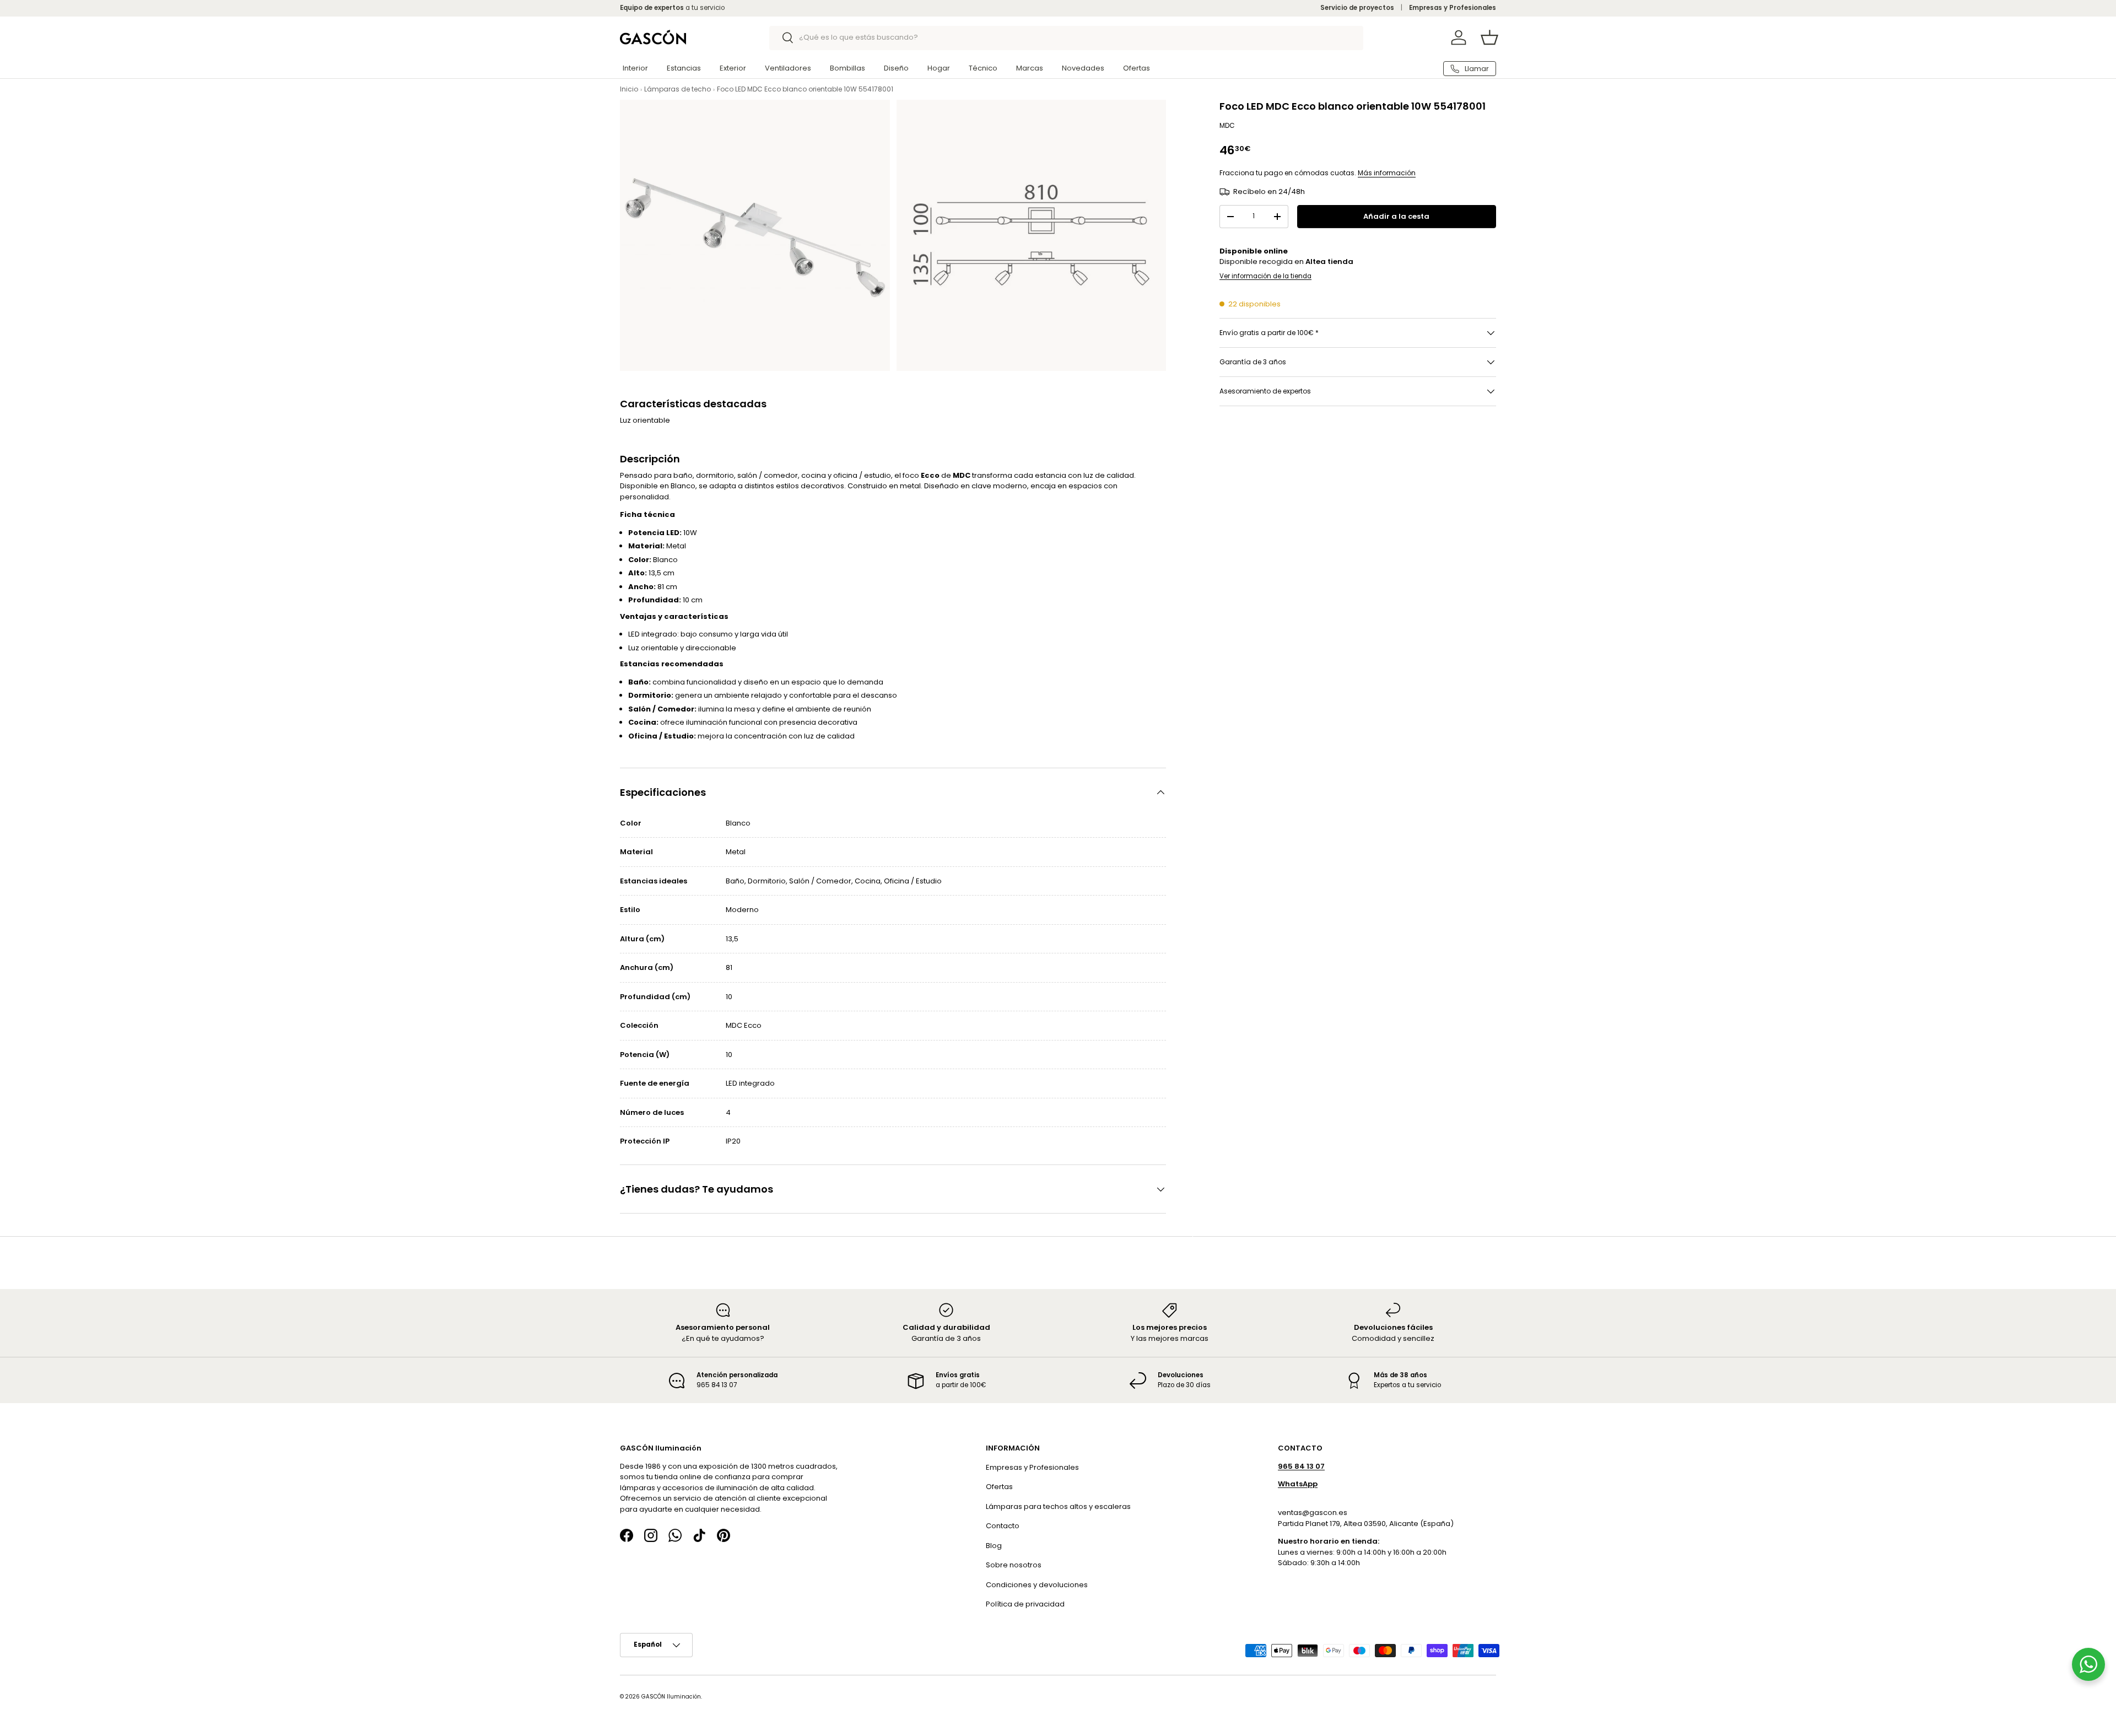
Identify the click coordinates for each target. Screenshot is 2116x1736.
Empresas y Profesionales (1453, 8)
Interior (635, 68)
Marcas (1030, 68)
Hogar (939, 68)
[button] (1489, 37)
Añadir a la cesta (1396, 216)
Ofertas (1137, 68)
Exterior (733, 68)
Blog (994, 1546)
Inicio (629, 89)
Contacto (1003, 1526)
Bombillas (848, 68)
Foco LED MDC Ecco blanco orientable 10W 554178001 (805, 89)
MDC (1227, 126)
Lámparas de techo (678, 89)
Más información (1387, 173)
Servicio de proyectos (1357, 8)
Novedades (1083, 68)
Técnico (983, 68)
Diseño (896, 68)
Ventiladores (788, 68)
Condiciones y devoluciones (1037, 1585)
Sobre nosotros (1014, 1565)
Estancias (684, 68)
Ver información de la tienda (1265, 276)
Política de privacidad (1025, 1604)
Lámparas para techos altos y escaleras (1058, 1506)
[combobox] (1067, 37)
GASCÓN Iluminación (671, 1697)
